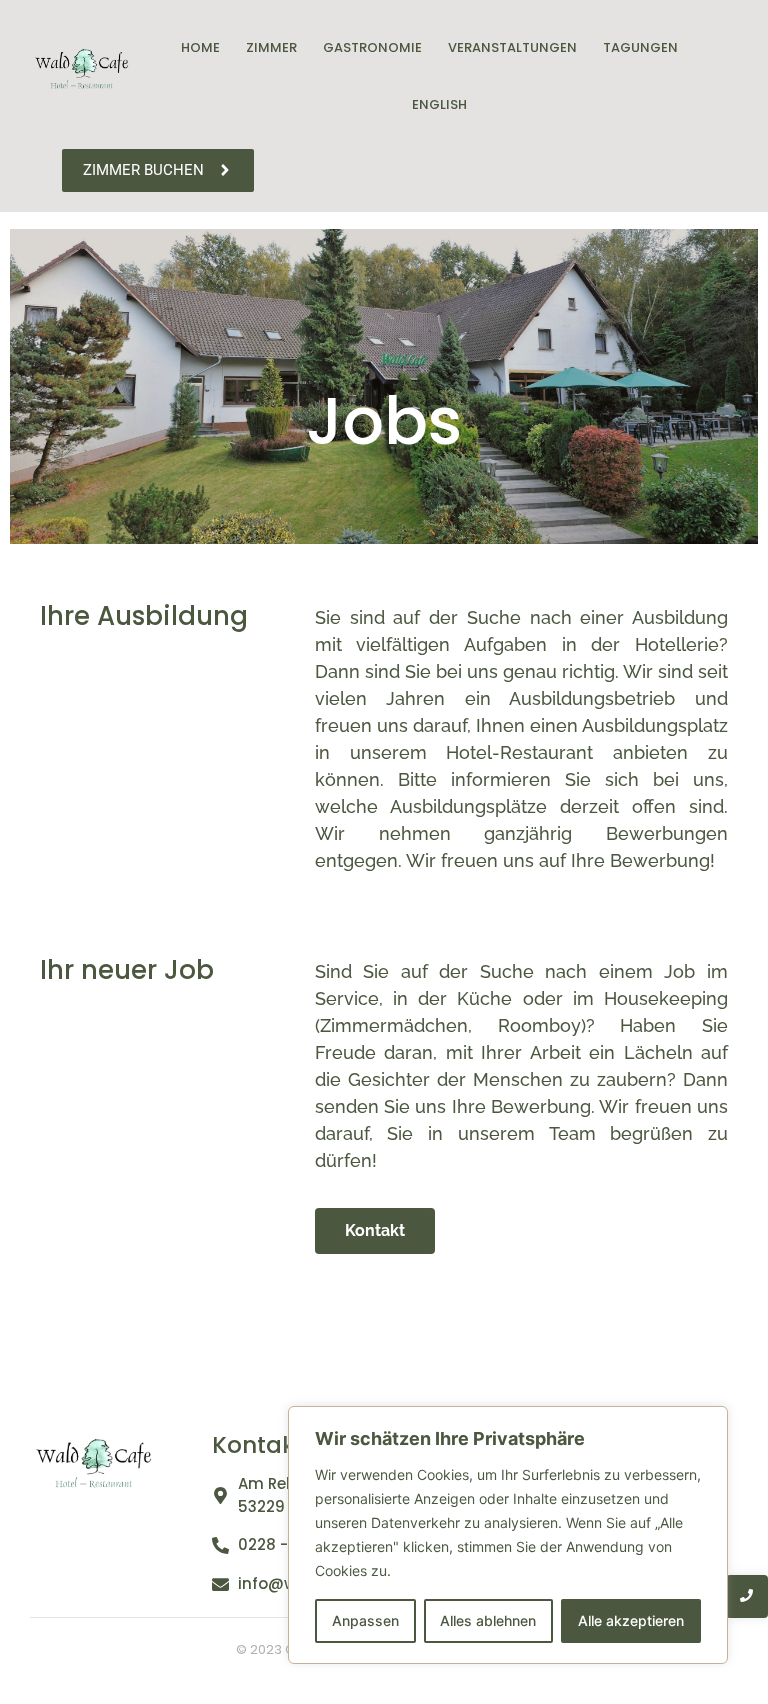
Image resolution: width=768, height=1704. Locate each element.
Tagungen (640, 47)
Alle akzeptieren (631, 1620)
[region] (508, 1535)
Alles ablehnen (488, 1620)
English (439, 104)
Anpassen (365, 1620)
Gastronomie (372, 47)
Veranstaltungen (512, 47)
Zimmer (271, 47)
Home (200, 47)
